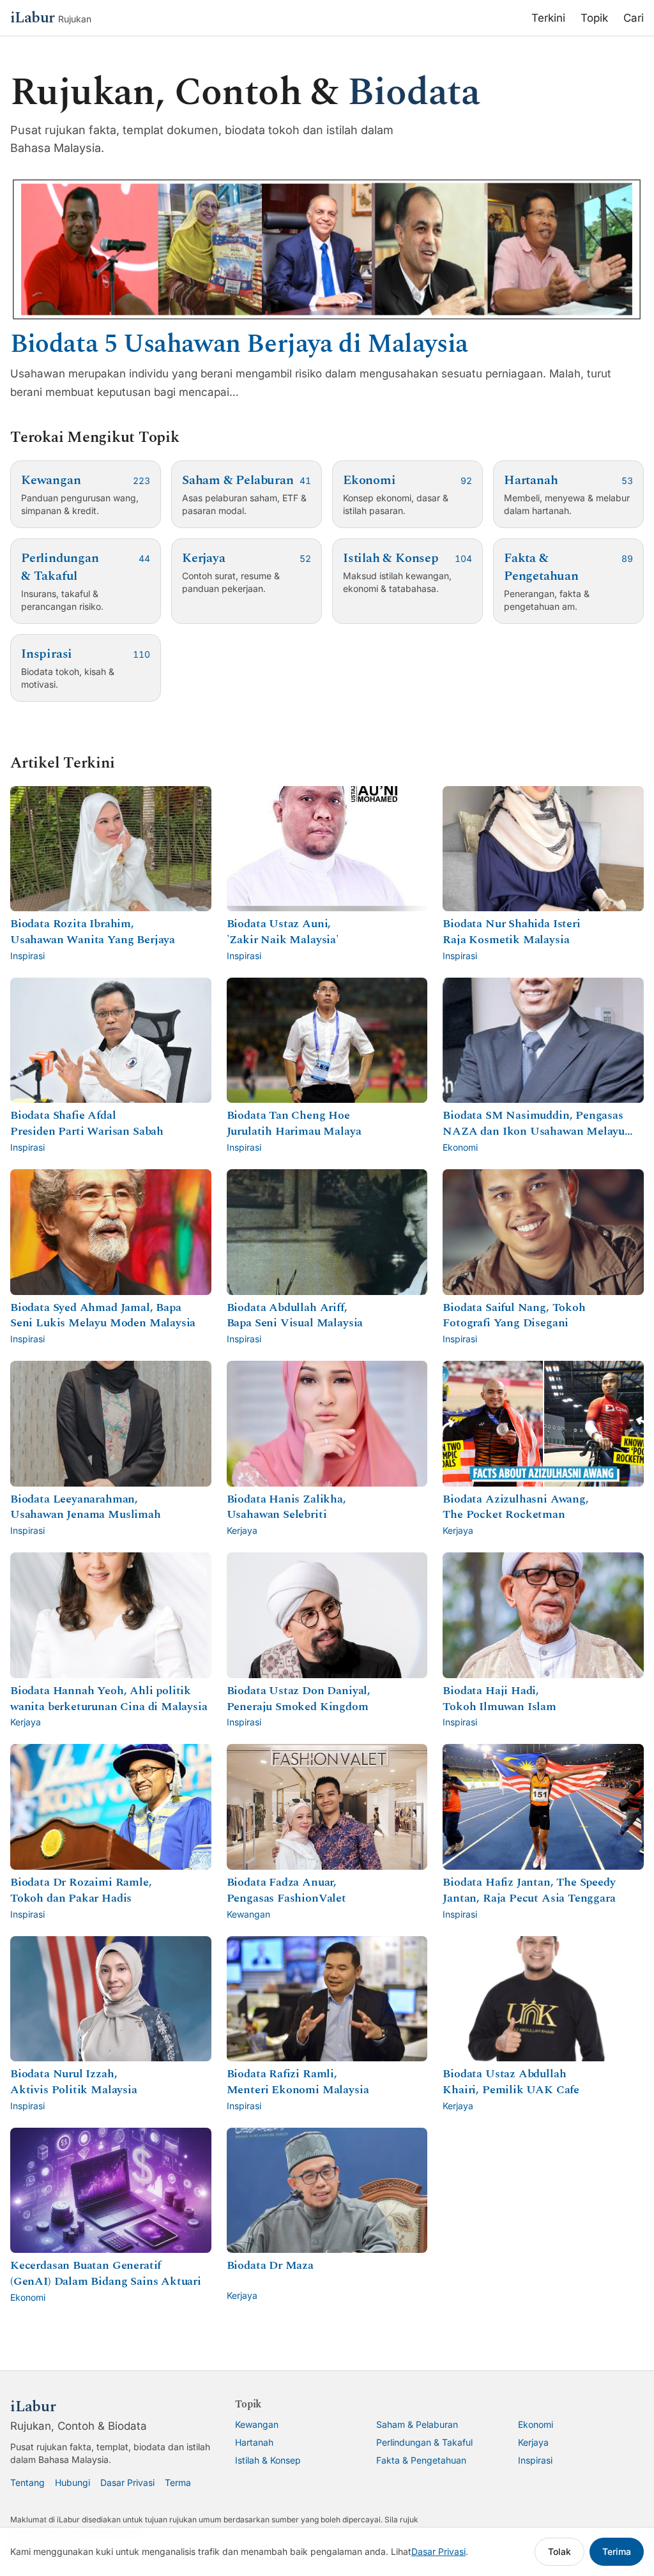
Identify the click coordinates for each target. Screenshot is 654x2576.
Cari (634, 18)
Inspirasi (535, 2460)
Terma (178, 2482)
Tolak (559, 2551)
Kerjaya (533, 2442)
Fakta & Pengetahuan (421, 2460)
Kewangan (257, 2424)
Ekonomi (536, 2424)
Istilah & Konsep (268, 2460)
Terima (617, 2551)
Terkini (548, 18)
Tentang (27, 2482)
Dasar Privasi (127, 2482)
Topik (594, 18)
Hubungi (72, 2482)
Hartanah (254, 2442)
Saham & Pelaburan (417, 2424)
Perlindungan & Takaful (424, 2442)
